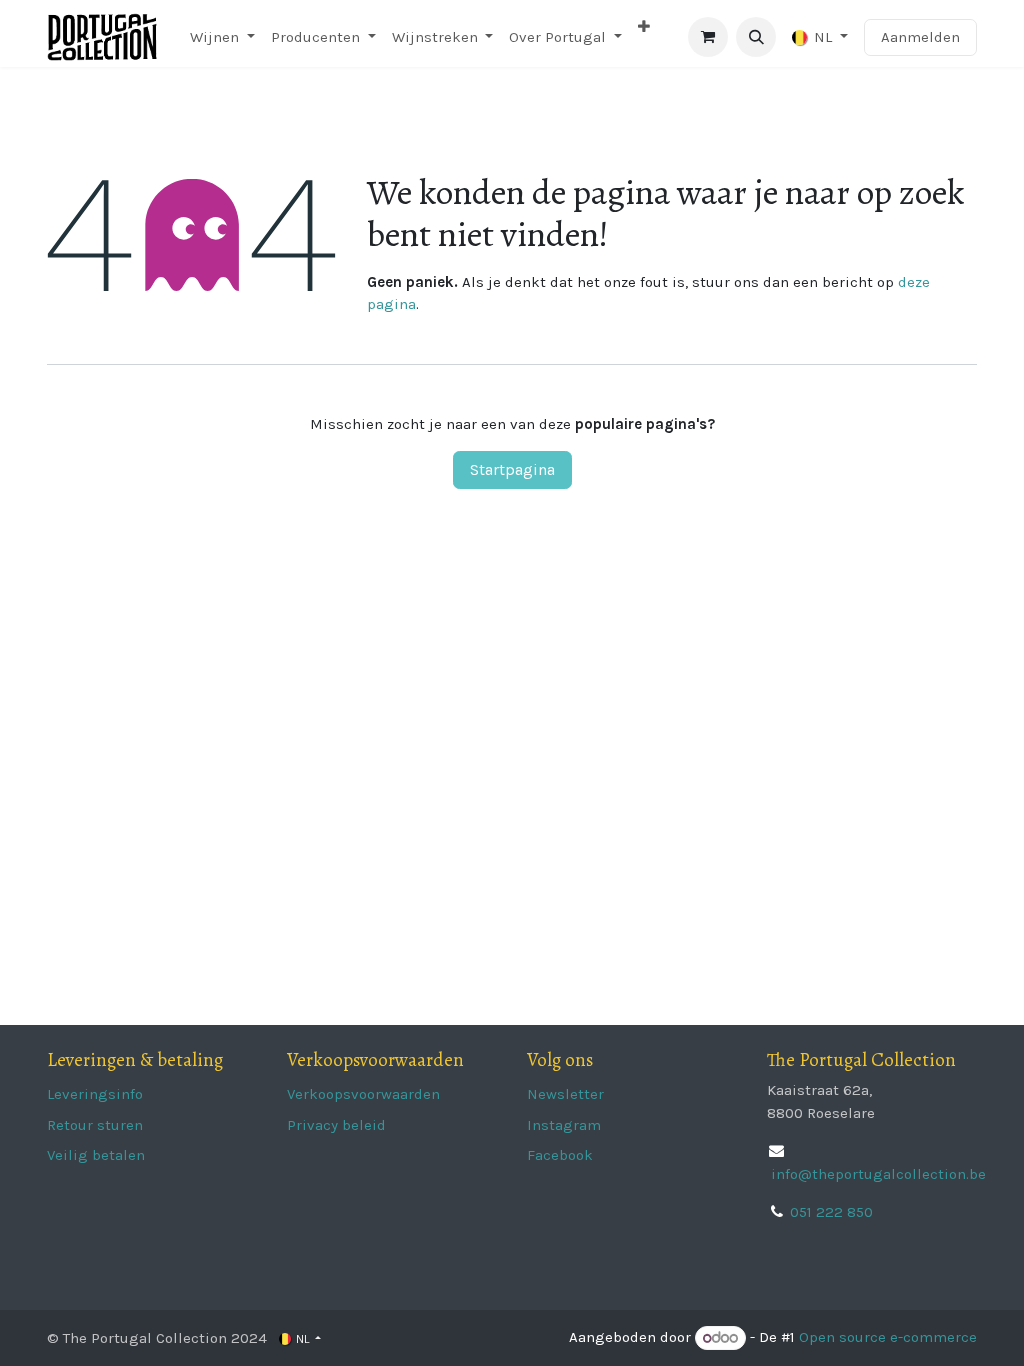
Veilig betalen (96, 1155)
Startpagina (512, 469)
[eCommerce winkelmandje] (708, 37)
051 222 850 (831, 1212)
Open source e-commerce (888, 1338)
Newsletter (565, 1094)
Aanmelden (920, 37)
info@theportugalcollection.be (876, 1174)
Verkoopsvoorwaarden (363, 1094)
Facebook (560, 1155)
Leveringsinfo (95, 1094)
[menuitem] (222, 37)
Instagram (564, 1125)
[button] (756, 37)
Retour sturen (95, 1125)
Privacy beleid (336, 1125)
